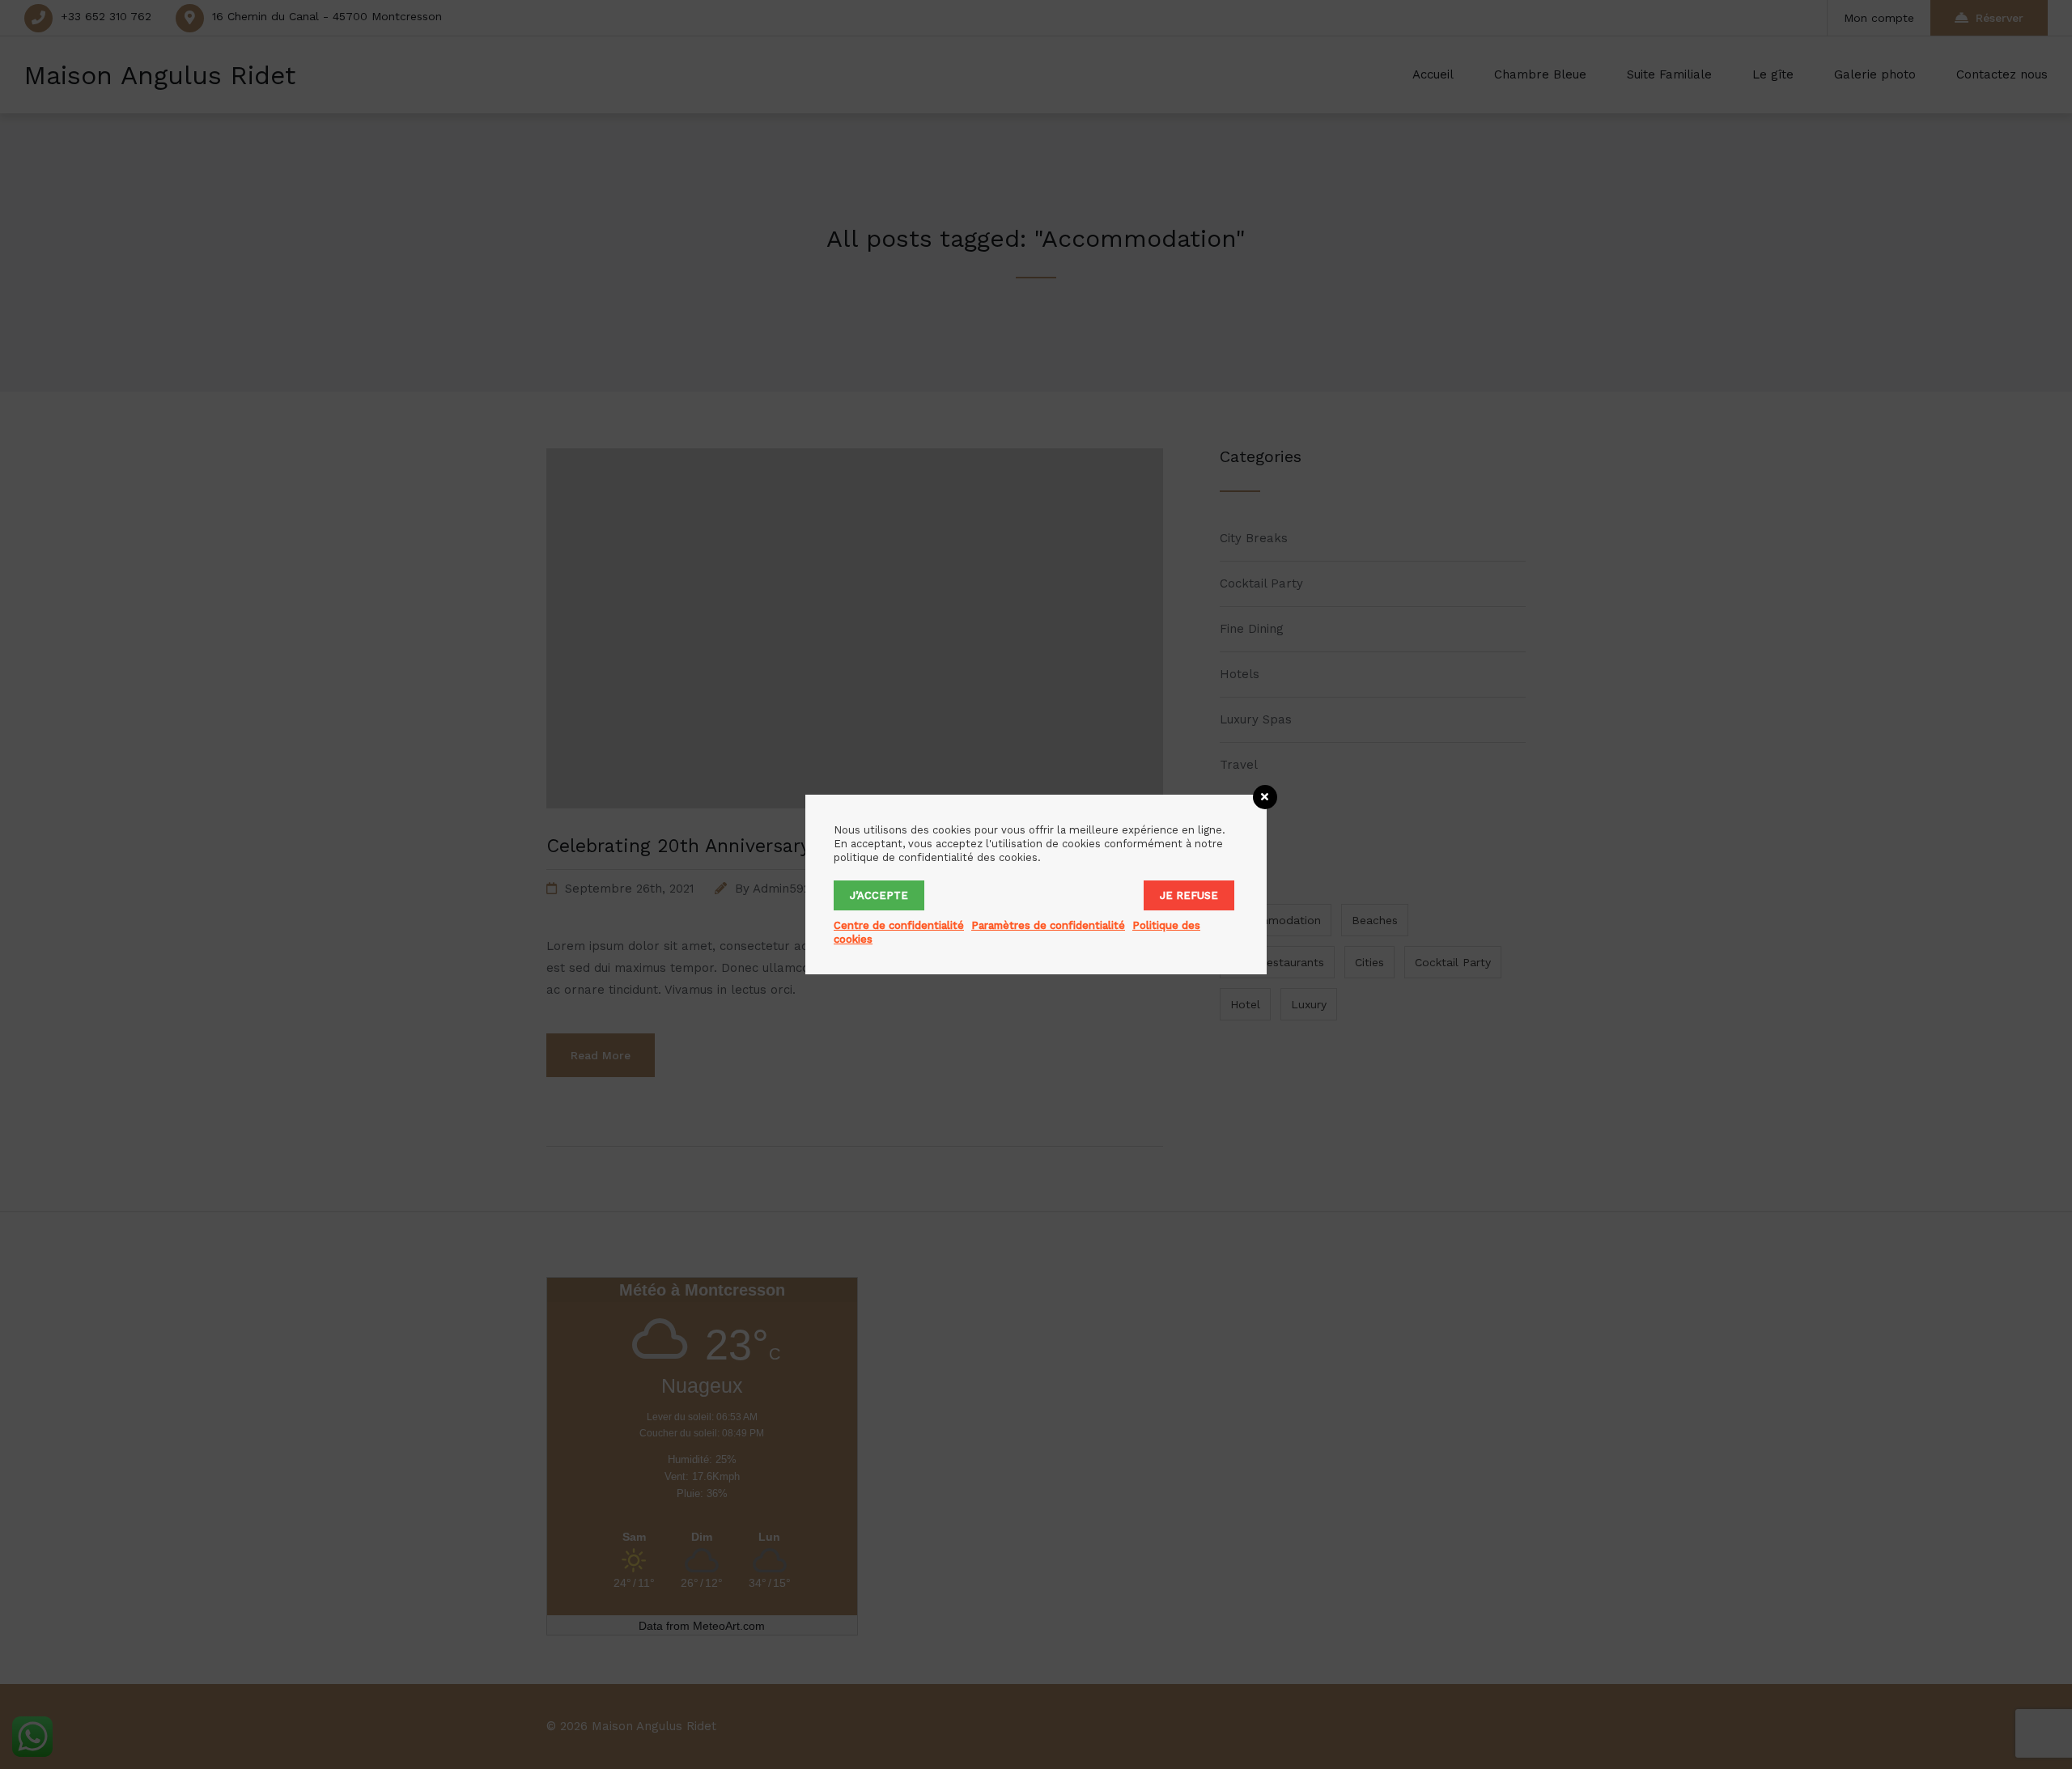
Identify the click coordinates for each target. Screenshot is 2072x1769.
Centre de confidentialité (899, 925)
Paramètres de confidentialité (1048, 925)
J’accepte (879, 895)
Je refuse (1189, 895)
